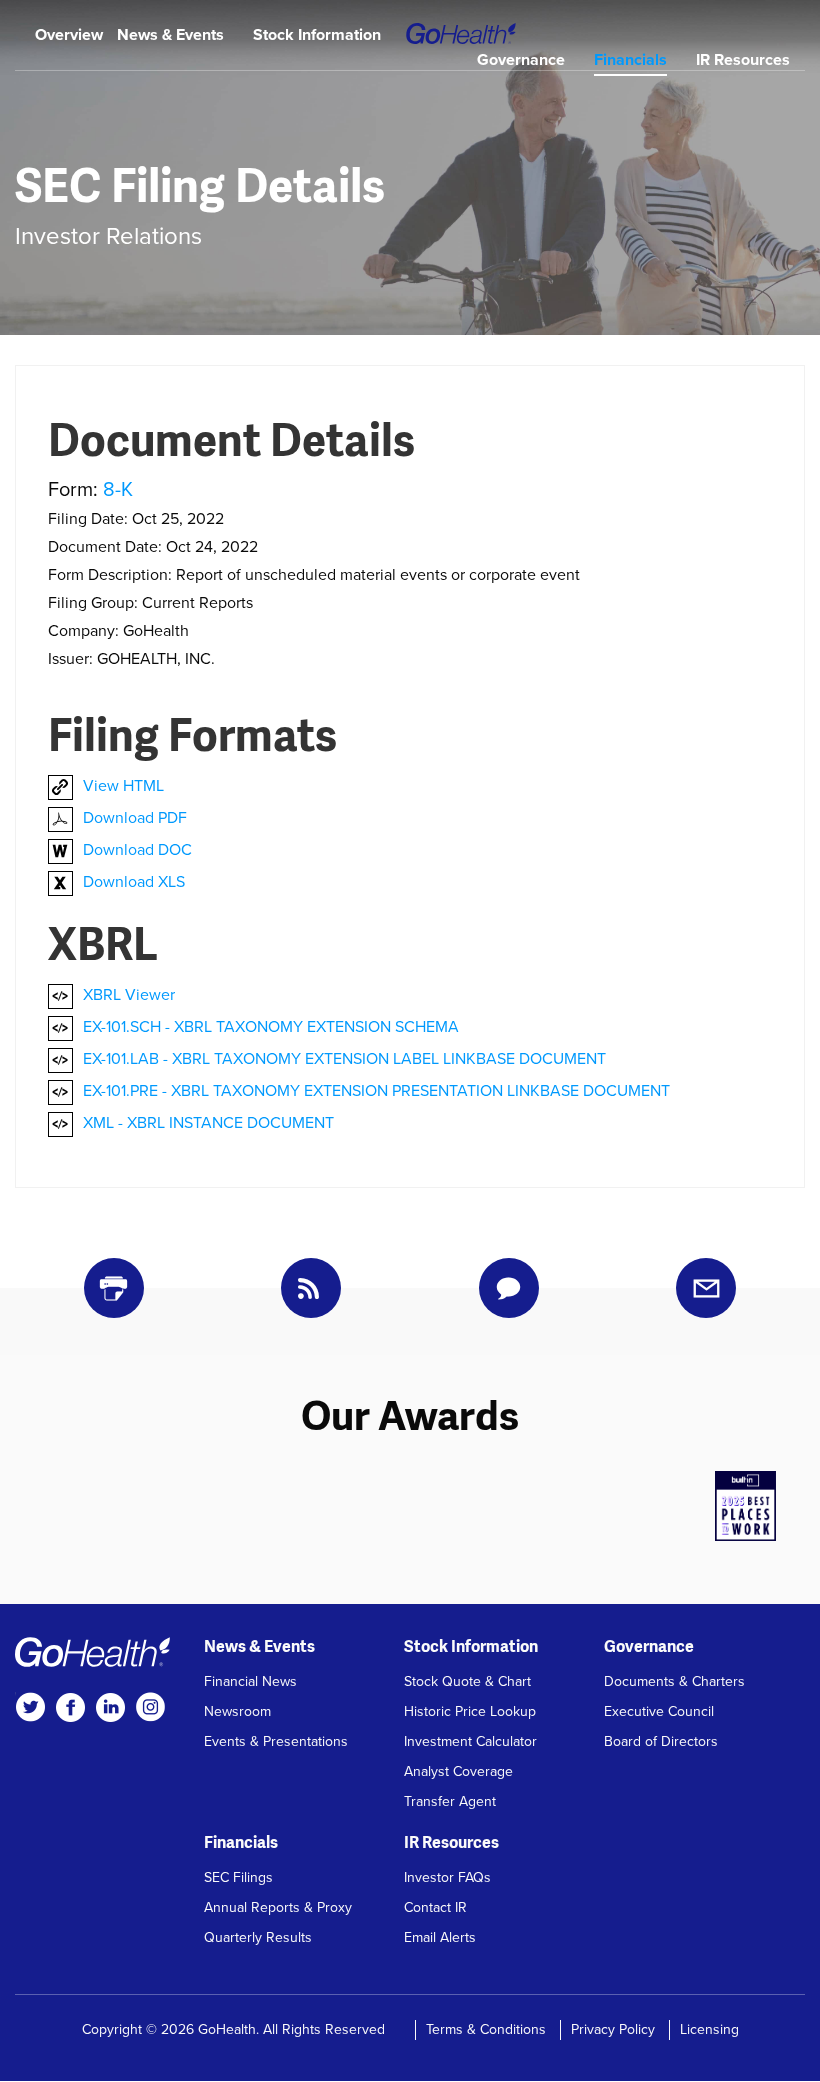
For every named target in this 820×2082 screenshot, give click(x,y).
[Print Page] (114, 1288)
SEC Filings (238, 1877)
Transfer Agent (450, 1801)
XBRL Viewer (129, 995)
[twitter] (30, 1707)
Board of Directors (661, 1741)
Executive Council (659, 1711)
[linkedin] (110, 1707)
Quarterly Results (258, 1937)
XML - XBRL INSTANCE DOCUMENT (208, 1123)
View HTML (123, 786)
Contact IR (435, 1907)
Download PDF (135, 818)
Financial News (250, 1681)
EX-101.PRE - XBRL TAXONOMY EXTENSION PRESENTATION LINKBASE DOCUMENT (376, 1091)
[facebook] (70, 1707)
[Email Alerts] (706, 1288)
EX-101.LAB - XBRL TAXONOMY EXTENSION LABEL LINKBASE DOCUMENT (344, 1059)
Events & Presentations (276, 1741)
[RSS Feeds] (311, 1288)
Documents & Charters (674, 1681)
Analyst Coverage (458, 1771)
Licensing (709, 2029)
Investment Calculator (470, 1741)
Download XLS (134, 882)
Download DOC (137, 850)
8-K (118, 490)
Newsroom (237, 1711)
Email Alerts (440, 1937)
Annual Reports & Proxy (278, 1907)
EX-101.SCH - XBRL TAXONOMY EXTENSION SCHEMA (271, 1027)
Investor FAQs (447, 1877)
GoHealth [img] (461, 33)
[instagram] (150, 1707)
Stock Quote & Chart (467, 1681)
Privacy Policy (613, 2029)
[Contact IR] (509, 1288)
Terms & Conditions (486, 2029)
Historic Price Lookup (470, 1711)
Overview (69, 35)
